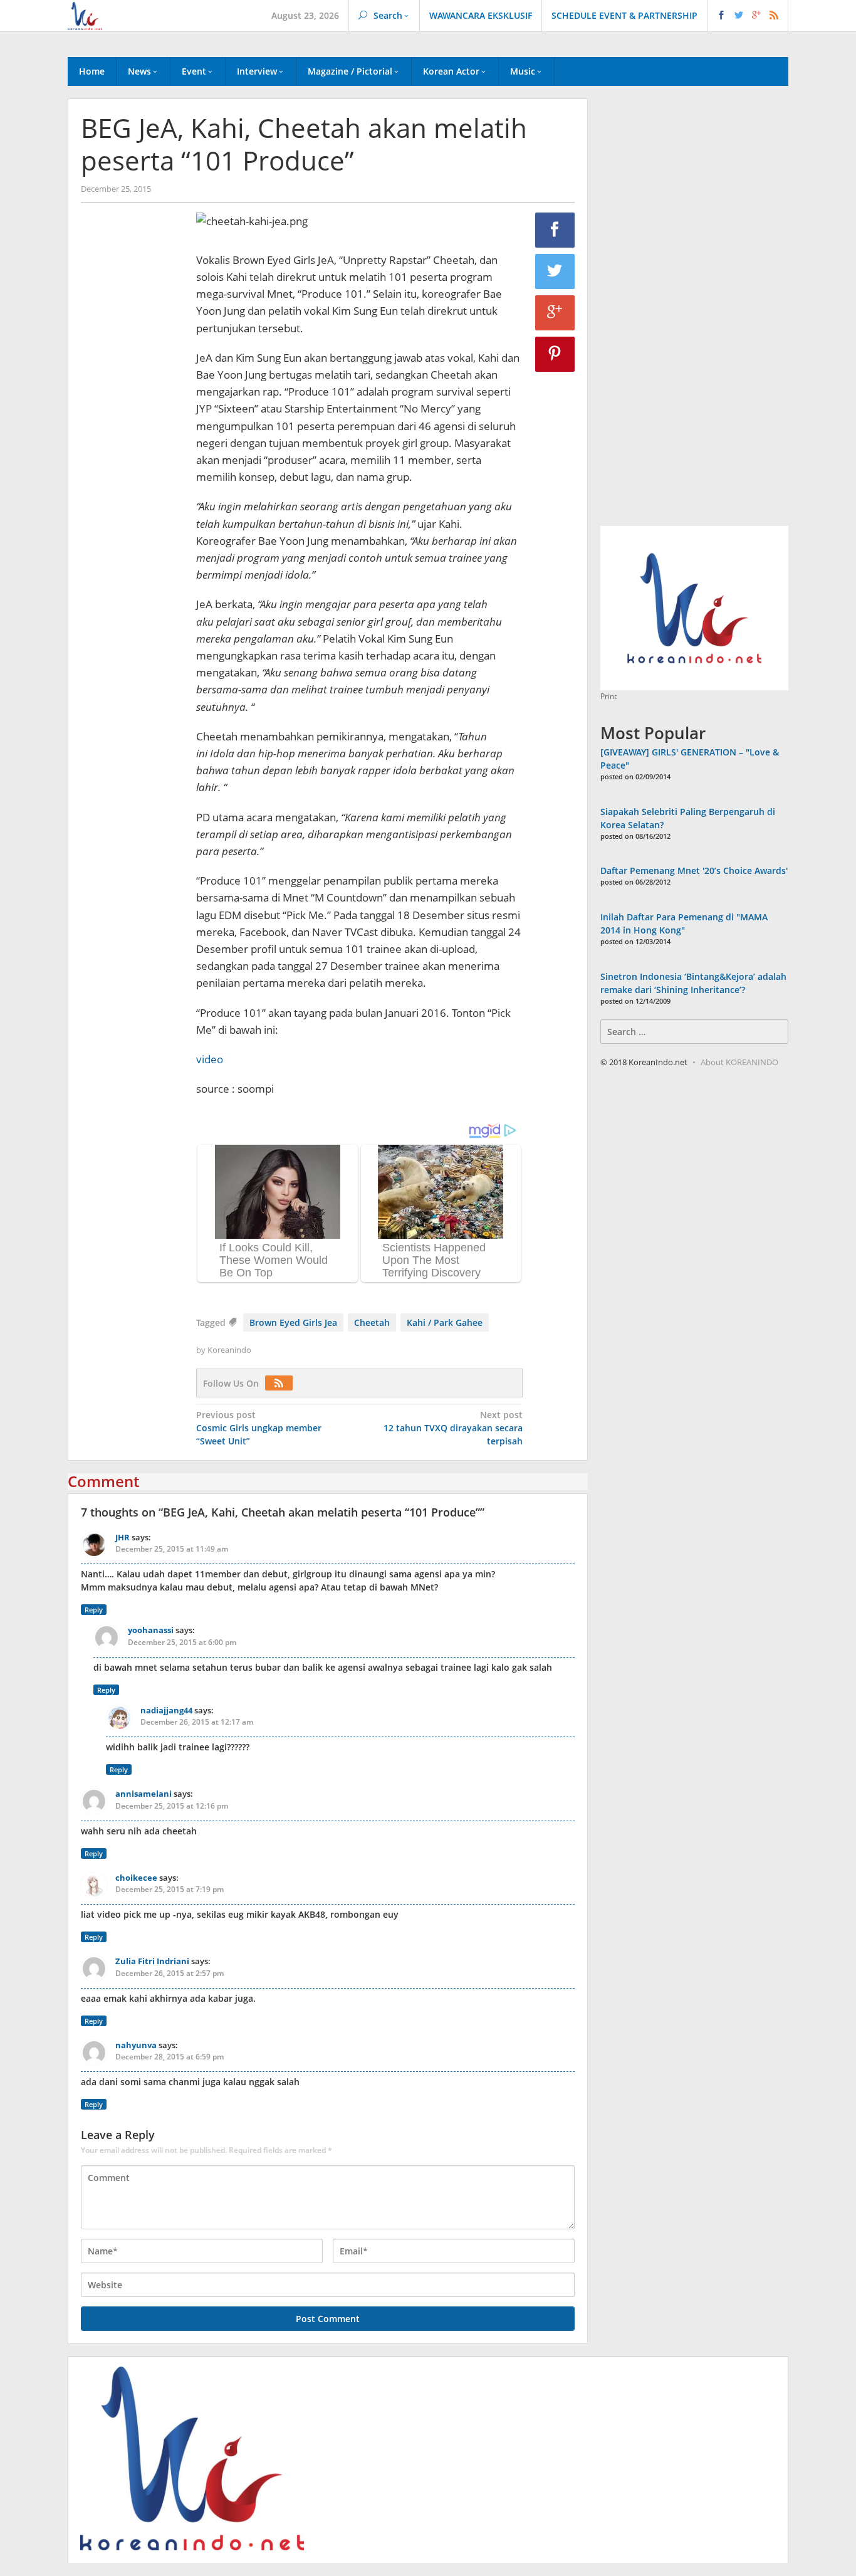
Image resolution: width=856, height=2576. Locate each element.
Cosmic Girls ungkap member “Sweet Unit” (259, 1428)
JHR (123, 1537)
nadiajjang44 (166, 1710)
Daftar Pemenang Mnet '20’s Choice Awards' (694, 870)
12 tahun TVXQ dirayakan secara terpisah (453, 1428)
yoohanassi (151, 1630)
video (210, 1059)
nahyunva (136, 2045)
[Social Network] (748, 16)
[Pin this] (555, 354)
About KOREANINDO (739, 1062)
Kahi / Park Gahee (445, 1322)
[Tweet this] (555, 271)
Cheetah (372, 1322)
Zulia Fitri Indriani (152, 1961)
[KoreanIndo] (85, 15)
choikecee (136, 1878)
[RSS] (282, 1383)
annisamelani (144, 1794)
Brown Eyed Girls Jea (293, 1322)
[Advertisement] (132, 427)
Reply (94, 1610)
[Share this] (555, 230)
